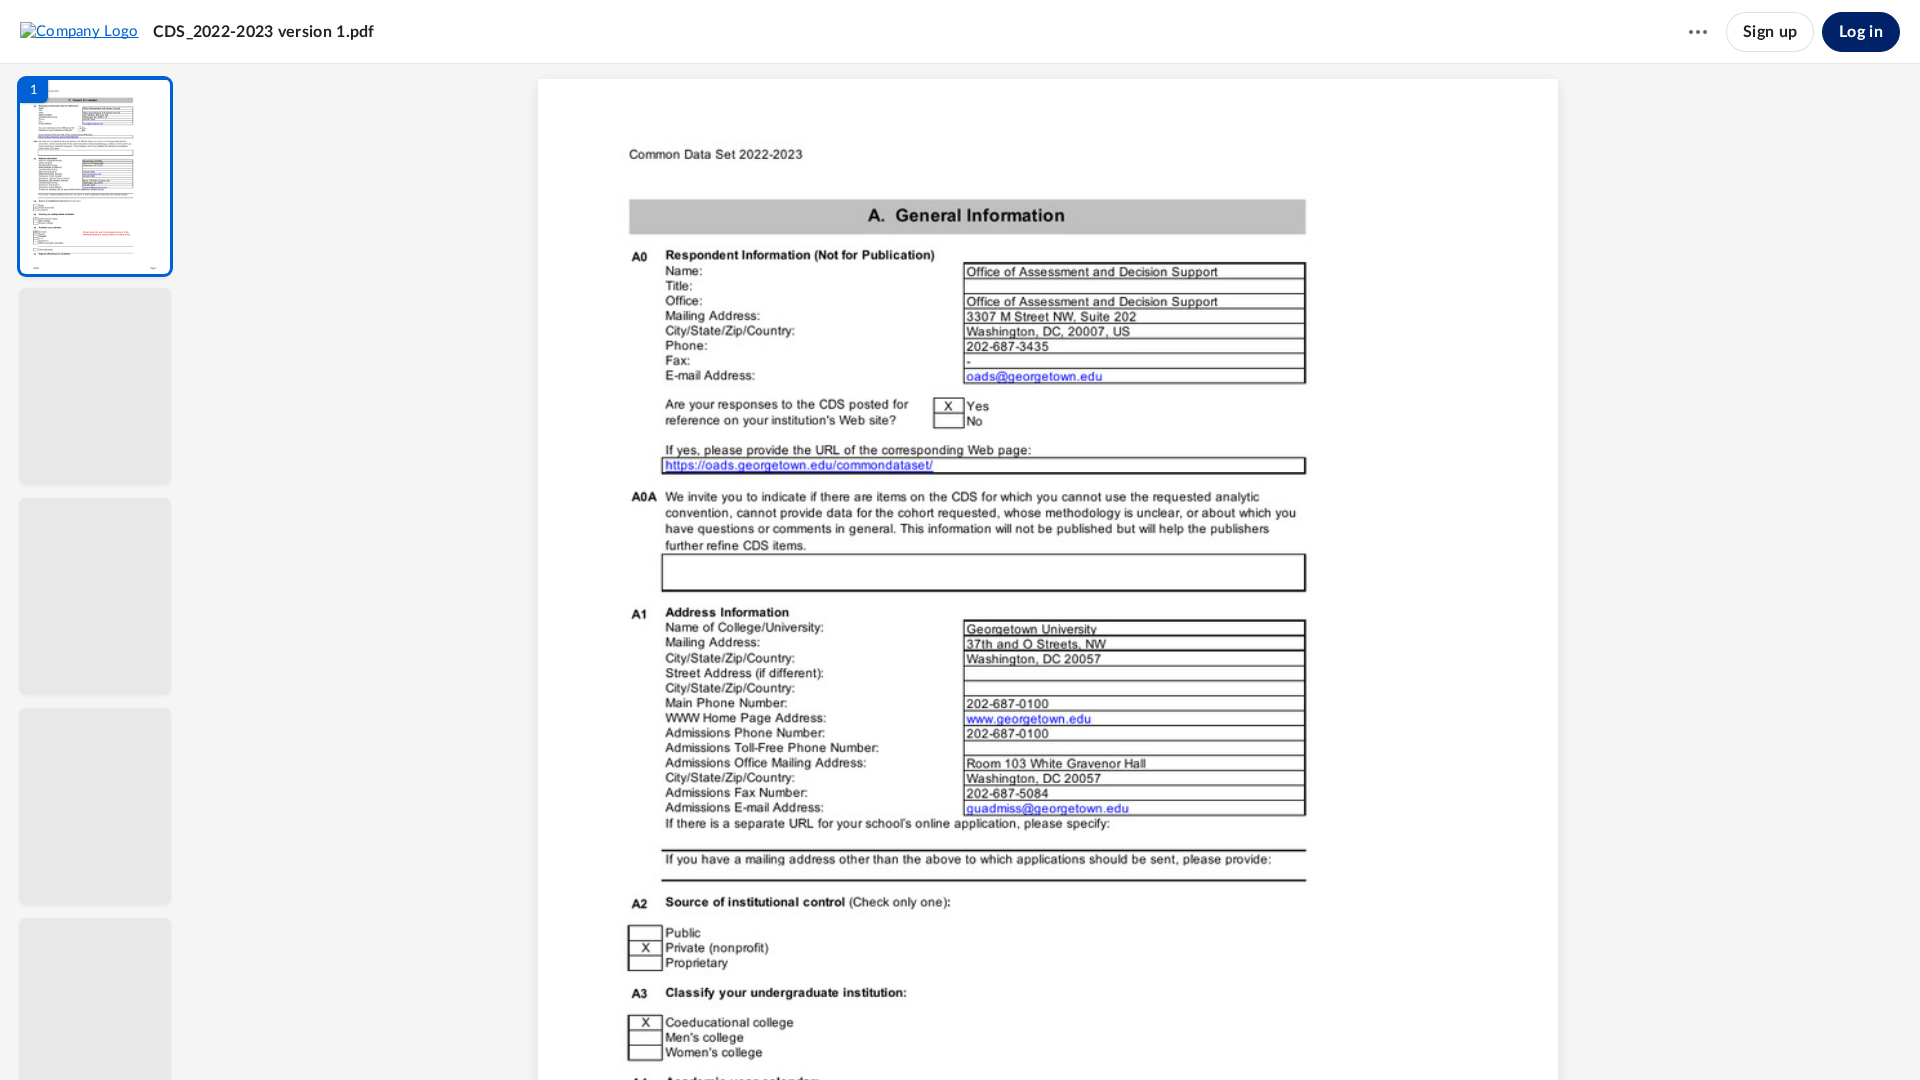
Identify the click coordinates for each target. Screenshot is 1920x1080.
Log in (1861, 32)
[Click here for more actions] (1698, 32)
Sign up (1770, 32)
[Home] (79, 31)
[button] (95, 176)
